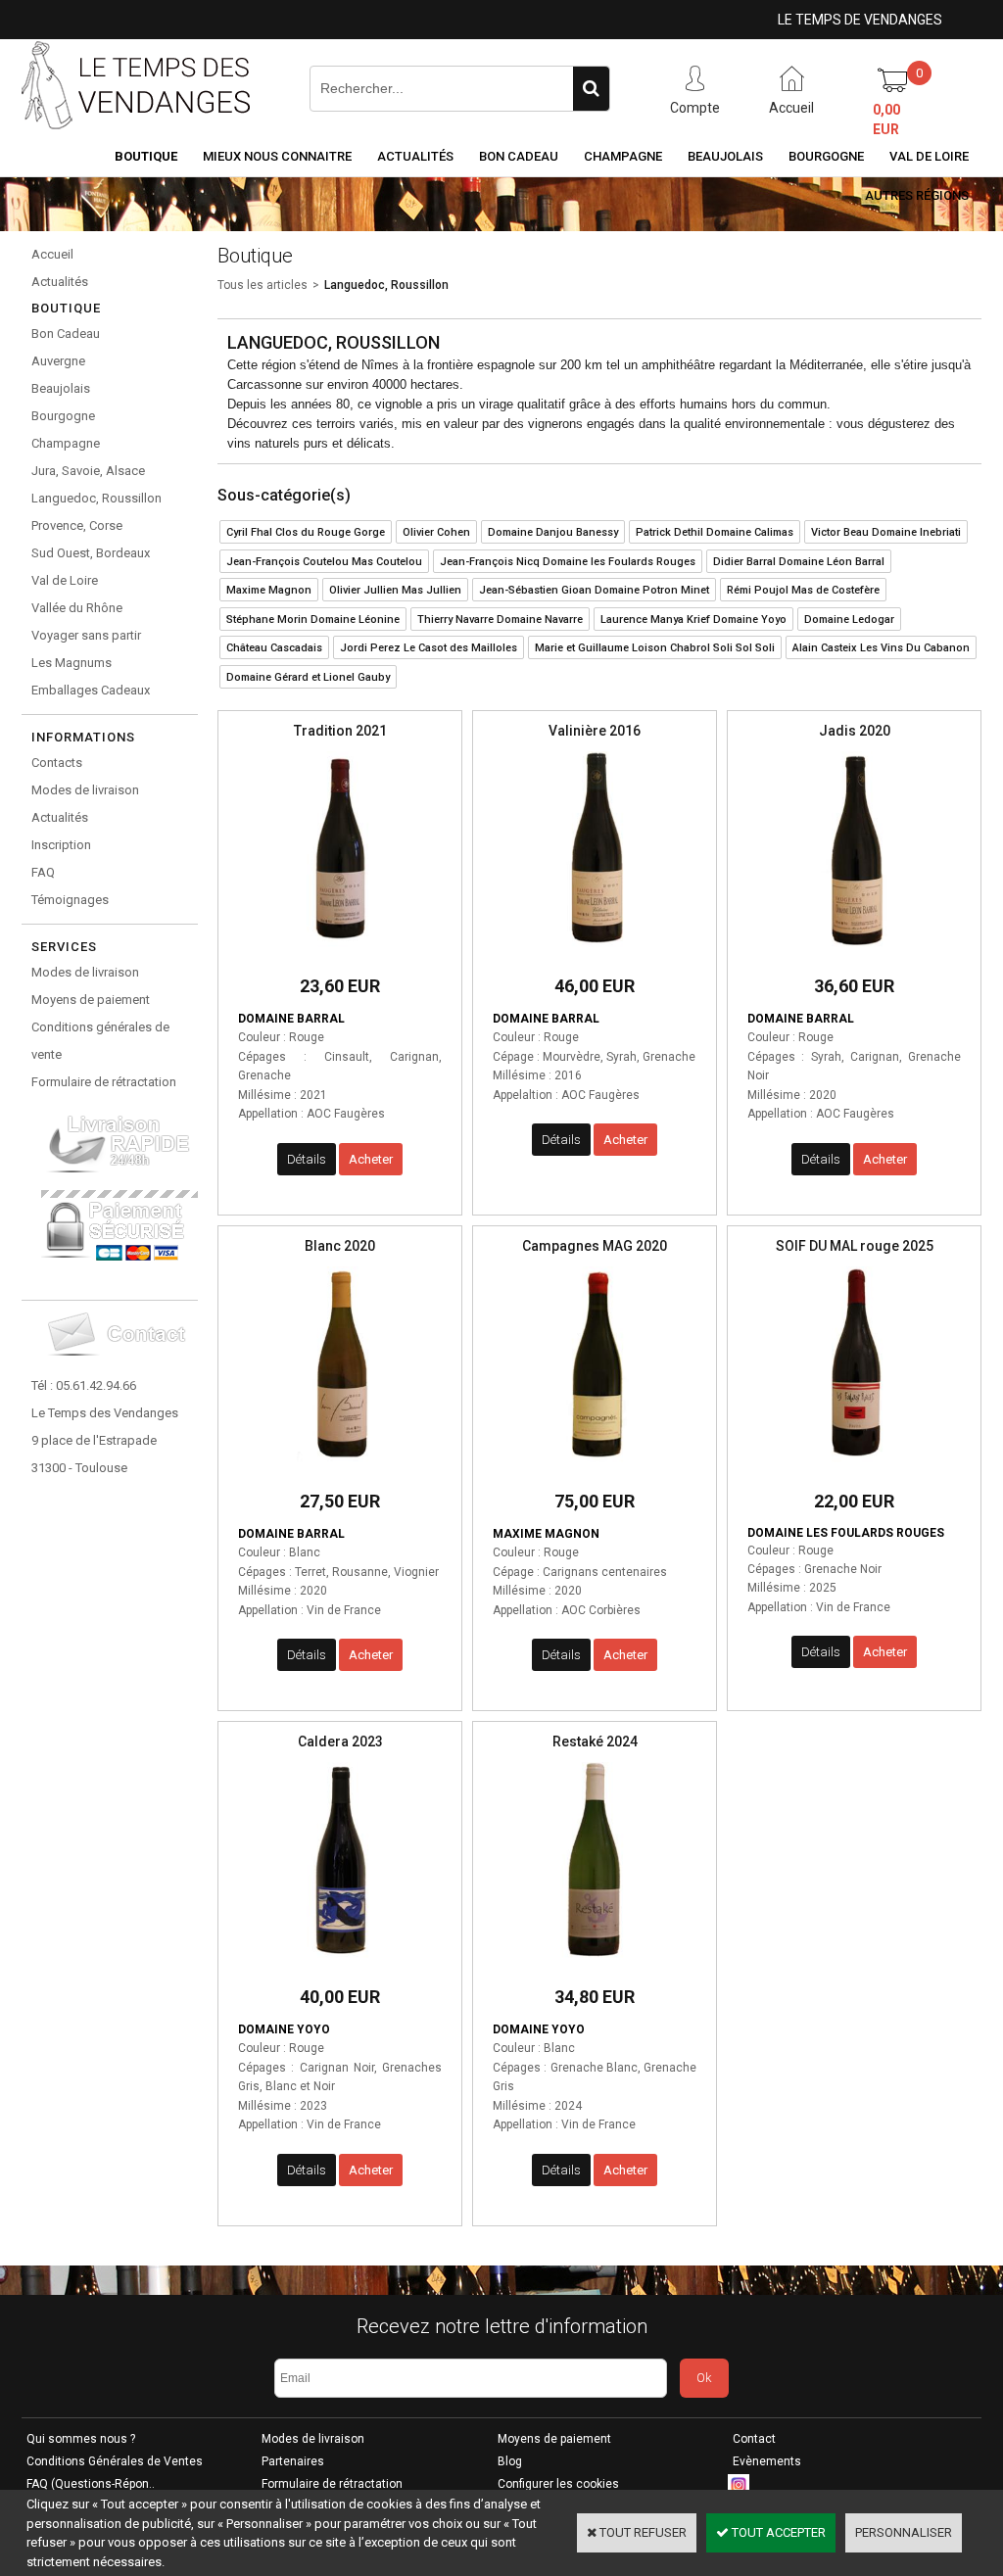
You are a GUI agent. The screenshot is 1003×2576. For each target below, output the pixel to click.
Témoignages (70, 900)
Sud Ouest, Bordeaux (91, 553)
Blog (510, 2461)
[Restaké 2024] (595, 1963)
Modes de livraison (85, 790)
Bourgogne (826, 156)
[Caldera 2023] (340, 1963)
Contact (754, 2439)
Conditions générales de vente (100, 1041)
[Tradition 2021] (340, 953)
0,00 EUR (886, 119)
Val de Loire (929, 156)
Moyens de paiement (91, 1000)
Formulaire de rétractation (104, 1082)
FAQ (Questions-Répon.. (91, 2484)
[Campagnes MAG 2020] (595, 1468)
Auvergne (58, 361)
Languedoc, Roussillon (96, 498)
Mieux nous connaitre (277, 156)
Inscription (61, 845)
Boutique (146, 156)
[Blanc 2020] (340, 1468)
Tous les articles (263, 285)
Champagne (623, 156)
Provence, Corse (77, 525)
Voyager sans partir (86, 635)
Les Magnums (72, 663)
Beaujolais (725, 156)
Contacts (57, 763)
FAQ (43, 872)
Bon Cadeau (519, 156)
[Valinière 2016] (595, 953)
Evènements (767, 2461)
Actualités (415, 156)
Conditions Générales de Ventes (115, 2461)
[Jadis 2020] (855, 953)
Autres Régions (917, 195)
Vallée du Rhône (77, 608)
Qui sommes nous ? (81, 2439)
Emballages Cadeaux (91, 690)
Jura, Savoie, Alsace (88, 471)
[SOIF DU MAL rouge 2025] (855, 1468)
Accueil (52, 254)
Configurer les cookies (558, 2484)
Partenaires (293, 2461)
